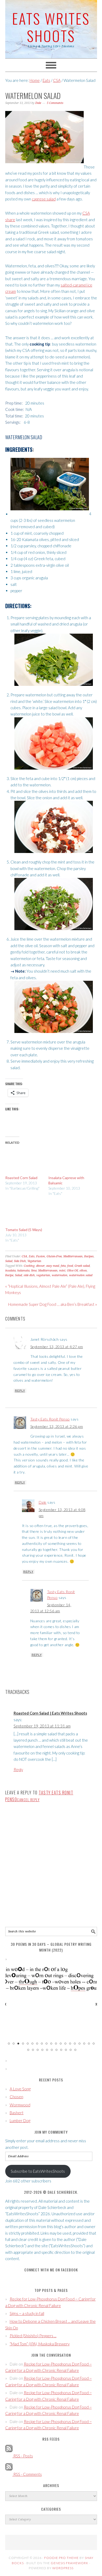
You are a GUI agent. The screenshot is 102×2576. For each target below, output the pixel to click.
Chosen (16, 2097)
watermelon (60, 1275)
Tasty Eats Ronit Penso (50, 1419)
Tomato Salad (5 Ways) (24, 1230)
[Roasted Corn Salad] (24, 1159)
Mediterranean (73, 1256)
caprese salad (44, 199)
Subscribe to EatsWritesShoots (38, 2171)
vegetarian (43, 1275)
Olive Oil (72, 1271)
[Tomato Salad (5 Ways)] (24, 1211)
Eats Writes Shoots (51, 27)
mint (62, 1271)
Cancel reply (28, 1800)
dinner (40, 1266)
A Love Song (20, 2089)
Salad (9, 1261)
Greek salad (82, 1266)
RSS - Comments (27, 2474)
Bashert (17, 2113)
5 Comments (55, 103)
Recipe (9, 1275)
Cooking (29, 1266)
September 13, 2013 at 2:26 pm (57, 1426)
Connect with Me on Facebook (51, 2270)
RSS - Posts (23, 2456)
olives (83, 1271)
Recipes (89, 1256)
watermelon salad (81, 1275)
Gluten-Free (54, 1256)
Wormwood (20, 2105)
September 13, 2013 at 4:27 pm (57, 1347)
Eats (32, 1256)
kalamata (23, 1271)
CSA (24, 1256)
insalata (10, 1271)
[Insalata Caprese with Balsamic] (67, 1159)
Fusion (41, 1256)
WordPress (63, 2568)
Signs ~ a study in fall (27, 2313)
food (70, 1266)
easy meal (53, 1266)
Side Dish (20, 1261)
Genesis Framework (70, 2563)
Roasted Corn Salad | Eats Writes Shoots (50, 1713)
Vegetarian (34, 1261)
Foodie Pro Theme (61, 2558)
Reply (20, 1391)
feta (63, 1266)
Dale (43, 1502)
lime (34, 1271)
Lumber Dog (20, 2121)
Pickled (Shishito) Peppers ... (33, 2336)
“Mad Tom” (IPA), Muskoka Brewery (40, 2344)
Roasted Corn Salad (21, 1178)
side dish (29, 1275)
